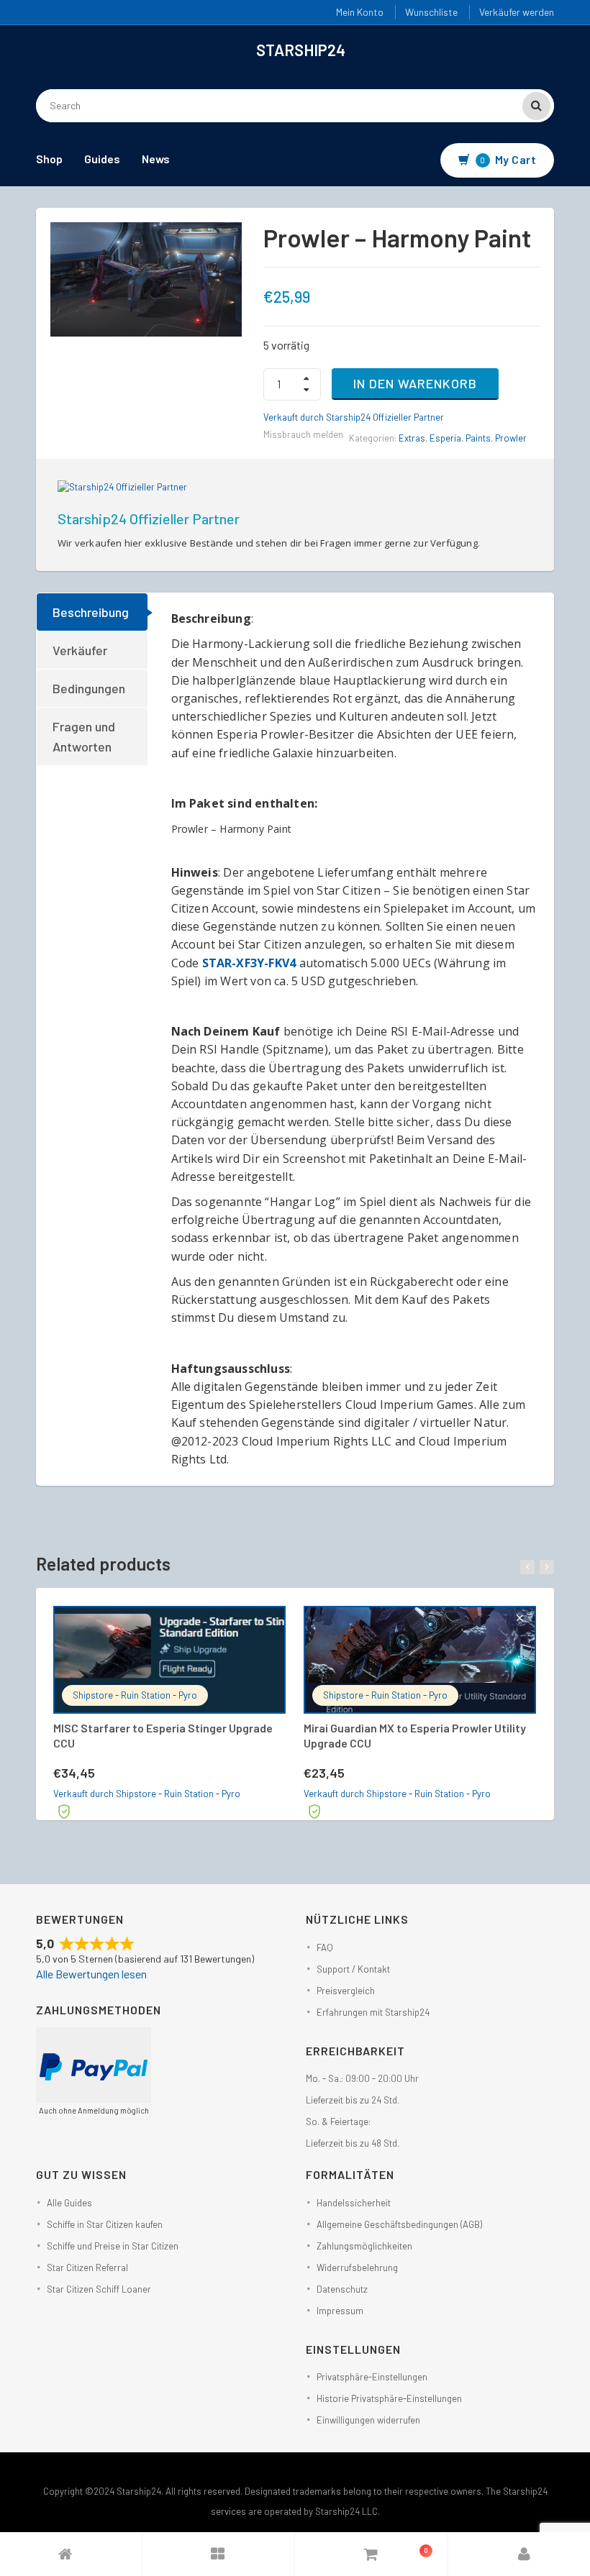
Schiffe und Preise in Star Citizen (113, 2246)
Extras (412, 438)
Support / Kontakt (353, 1969)
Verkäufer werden (517, 12)
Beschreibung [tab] (91, 612)
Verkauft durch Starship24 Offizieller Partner (354, 417)
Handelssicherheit (354, 2203)
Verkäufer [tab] (80, 650)
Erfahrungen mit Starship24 (373, 2012)
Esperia (445, 438)
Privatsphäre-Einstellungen (372, 2377)
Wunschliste (431, 12)
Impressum (340, 2311)
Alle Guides (69, 2203)
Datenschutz (342, 2289)
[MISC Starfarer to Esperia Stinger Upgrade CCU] (169, 1660)
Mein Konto (360, 12)
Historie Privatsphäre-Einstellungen (389, 2398)
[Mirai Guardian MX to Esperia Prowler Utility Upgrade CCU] (420, 1660)
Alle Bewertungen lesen (91, 1974)
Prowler (511, 438)
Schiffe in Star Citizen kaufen (105, 2224)
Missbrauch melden (303, 434)
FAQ (325, 1947)
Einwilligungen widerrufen (368, 2420)
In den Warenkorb (415, 383)
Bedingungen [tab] (89, 688)
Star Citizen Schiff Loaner (99, 2289)
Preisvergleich (346, 1991)
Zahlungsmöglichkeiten (364, 2246)
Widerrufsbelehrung (357, 2267)
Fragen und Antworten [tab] (84, 736)
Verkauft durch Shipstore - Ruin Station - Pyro (147, 1794)
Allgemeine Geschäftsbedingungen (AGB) (399, 2224)
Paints (478, 438)
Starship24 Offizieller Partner (149, 519)
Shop (49, 159)
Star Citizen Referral (87, 2267)
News (156, 159)
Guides (102, 159)
